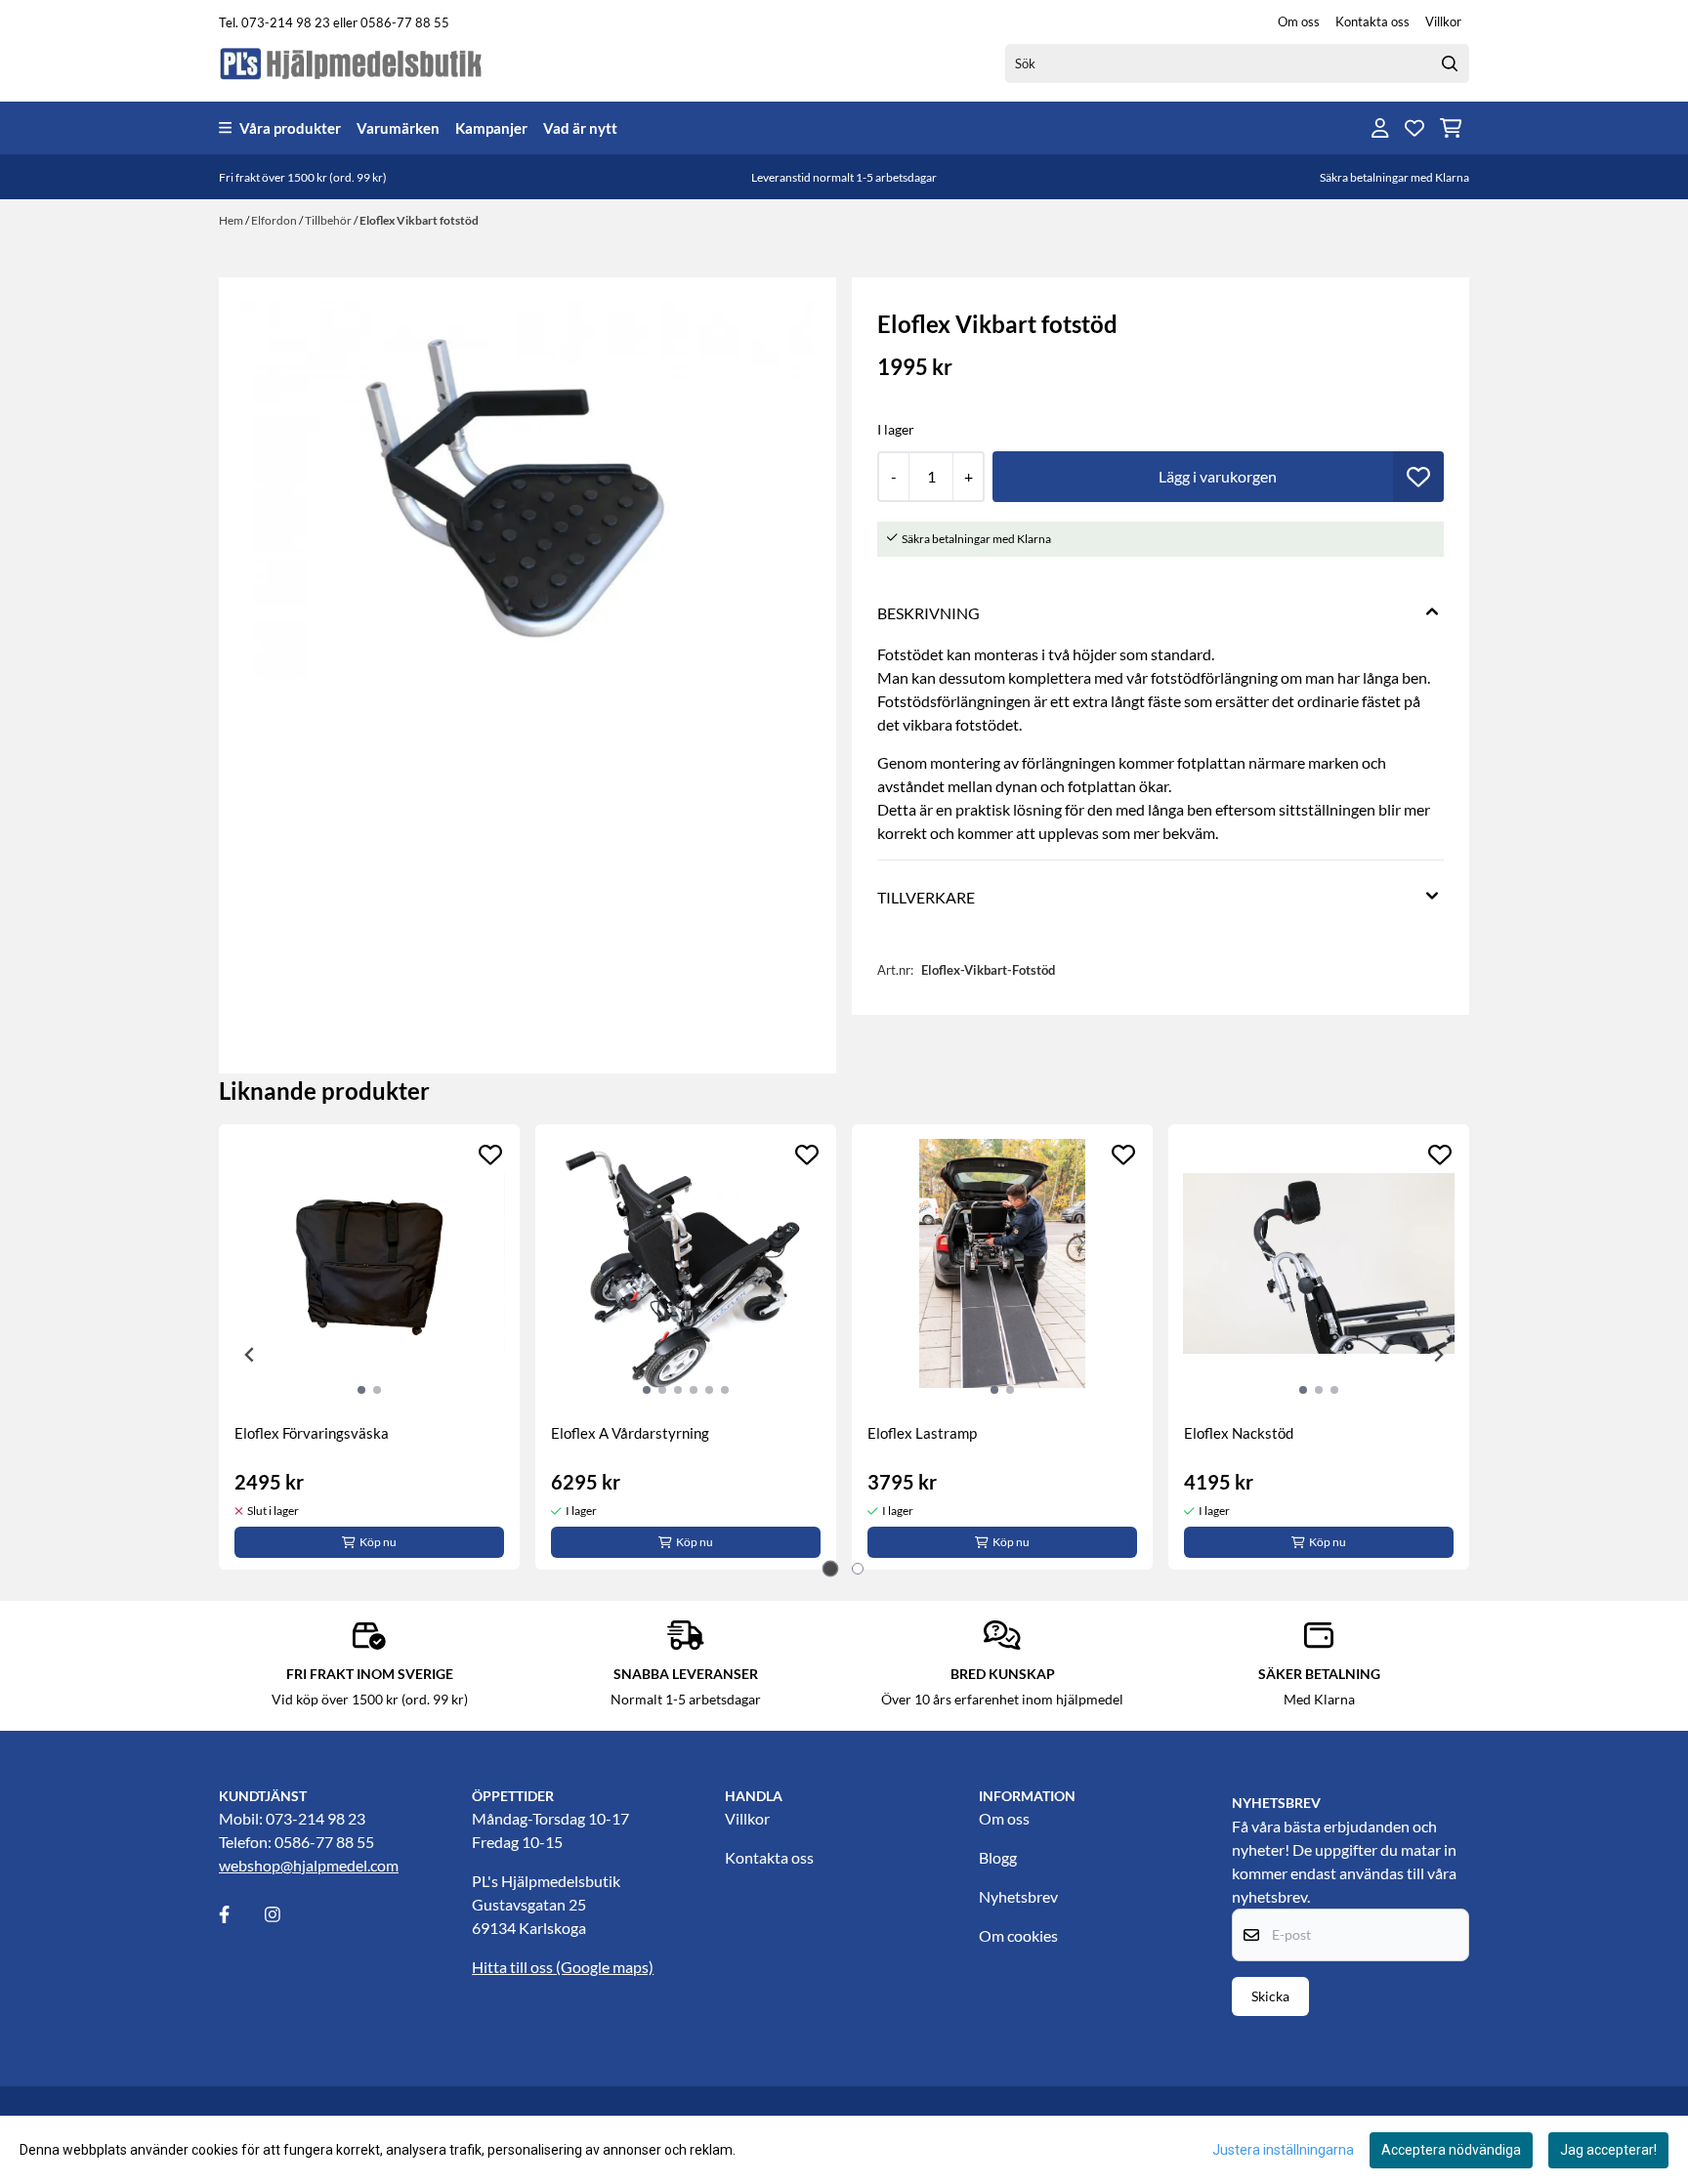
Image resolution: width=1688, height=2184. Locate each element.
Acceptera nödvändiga (1451, 2150)
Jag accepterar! (1608, 2150)
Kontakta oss (1372, 21)
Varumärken (398, 128)
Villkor (1443, 21)
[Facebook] (240, 1914)
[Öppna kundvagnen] (1451, 128)
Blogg (998, 1857)
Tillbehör (329, 220)
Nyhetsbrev (1018, 1896)
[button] (1418, 477)
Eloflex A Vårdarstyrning (630, 1433)
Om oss (1299, 21)
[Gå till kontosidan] (1380, 128)
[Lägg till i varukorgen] (1218, 477)
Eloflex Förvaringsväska (312, 1433)
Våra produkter (290, 128)
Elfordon (275, 220)
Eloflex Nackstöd (1239, 1433)
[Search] (1450, 63)
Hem (232, 220)
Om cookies (1018, 1935)
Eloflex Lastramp (922, 1433)
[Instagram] (286, 1914)
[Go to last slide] (250, 1355)
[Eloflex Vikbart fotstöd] (527, 490)
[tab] (831, 1569)
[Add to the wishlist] (490, 1155)
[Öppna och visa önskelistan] (1414, 128)
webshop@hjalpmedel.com (309, 1865)
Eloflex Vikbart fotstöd (419, 220)
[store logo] (352, 63)
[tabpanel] (369, 1347)
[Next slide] (1438, 1355)
